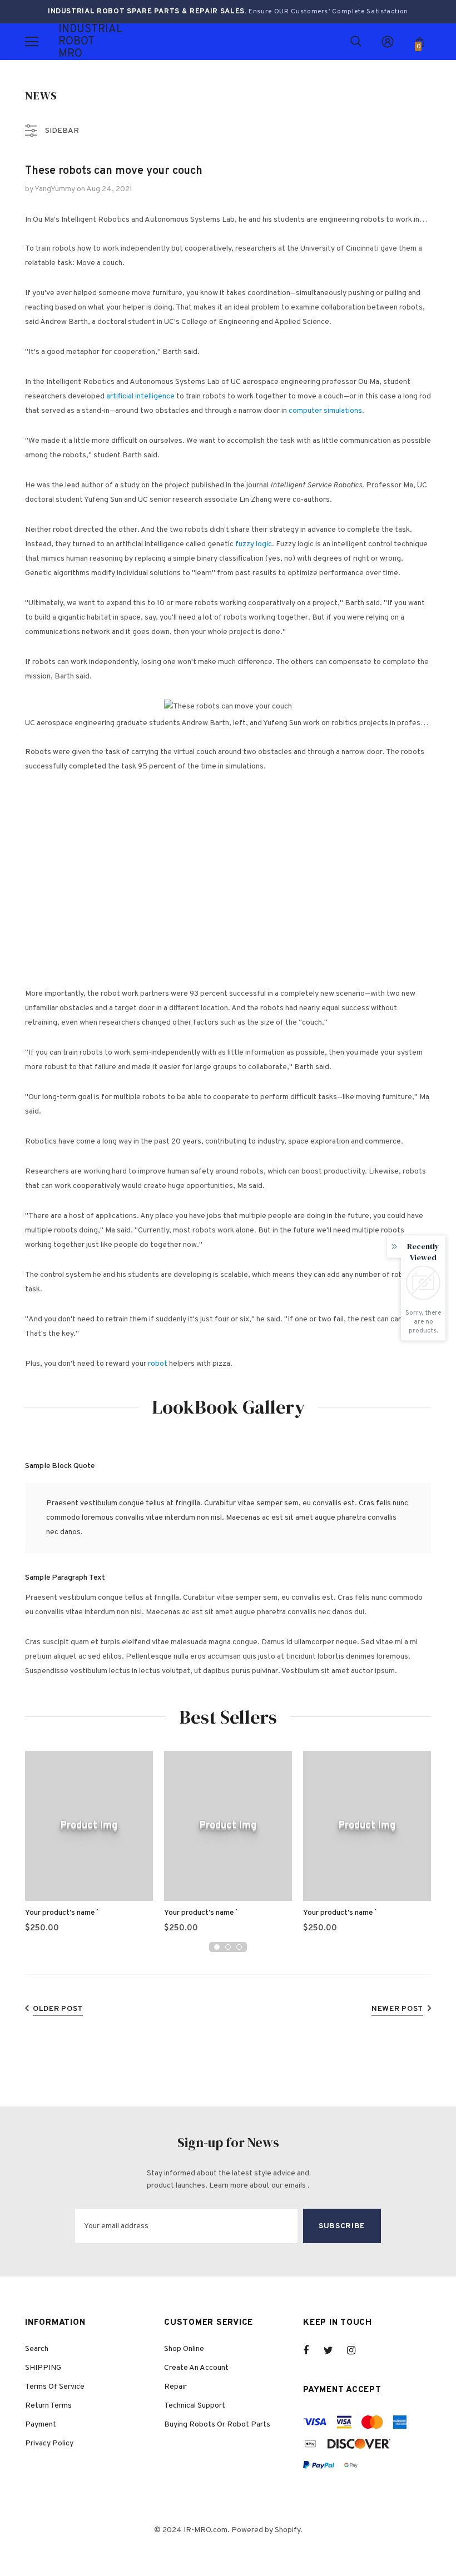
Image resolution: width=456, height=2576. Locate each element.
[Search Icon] (356, 42)
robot (158, 1364)
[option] (89, 1846)
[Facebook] (313, 2350)
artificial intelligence (140, 396)
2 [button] (228, 1947)
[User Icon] (388, 42)
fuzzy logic (254, 544)
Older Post (58, 2009)
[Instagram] (357, 2350)
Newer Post (397, 2009)
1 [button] (217, 1947)
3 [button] (239, 1947)
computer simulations (325, 411)
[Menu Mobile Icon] (32, 42)
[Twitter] (334, 2350)
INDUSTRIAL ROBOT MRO (72, 42)
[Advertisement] (234, 979)
